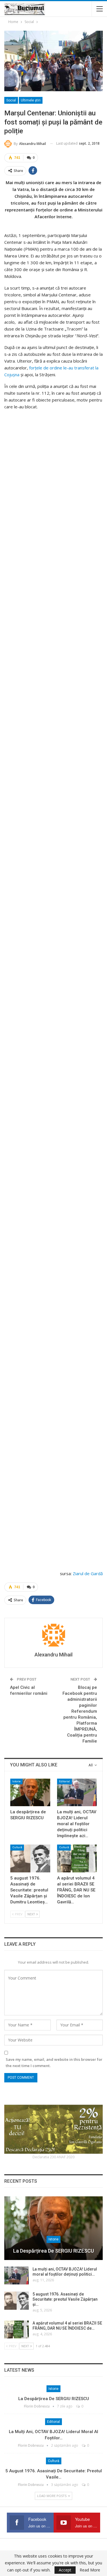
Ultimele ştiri (31, 100)
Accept (65, 2570)
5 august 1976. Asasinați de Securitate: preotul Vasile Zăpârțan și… (65, 2299)
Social (11, 100)
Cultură (17, 1847)
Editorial (64, 1781)
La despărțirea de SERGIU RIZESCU (53, 2251)
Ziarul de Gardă (88, 1573)
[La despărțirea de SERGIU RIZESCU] (30, 1793)
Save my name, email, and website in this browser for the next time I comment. (54, 2063)
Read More (90, 2570)
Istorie (16, 1781)
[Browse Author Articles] (53, 1635)
